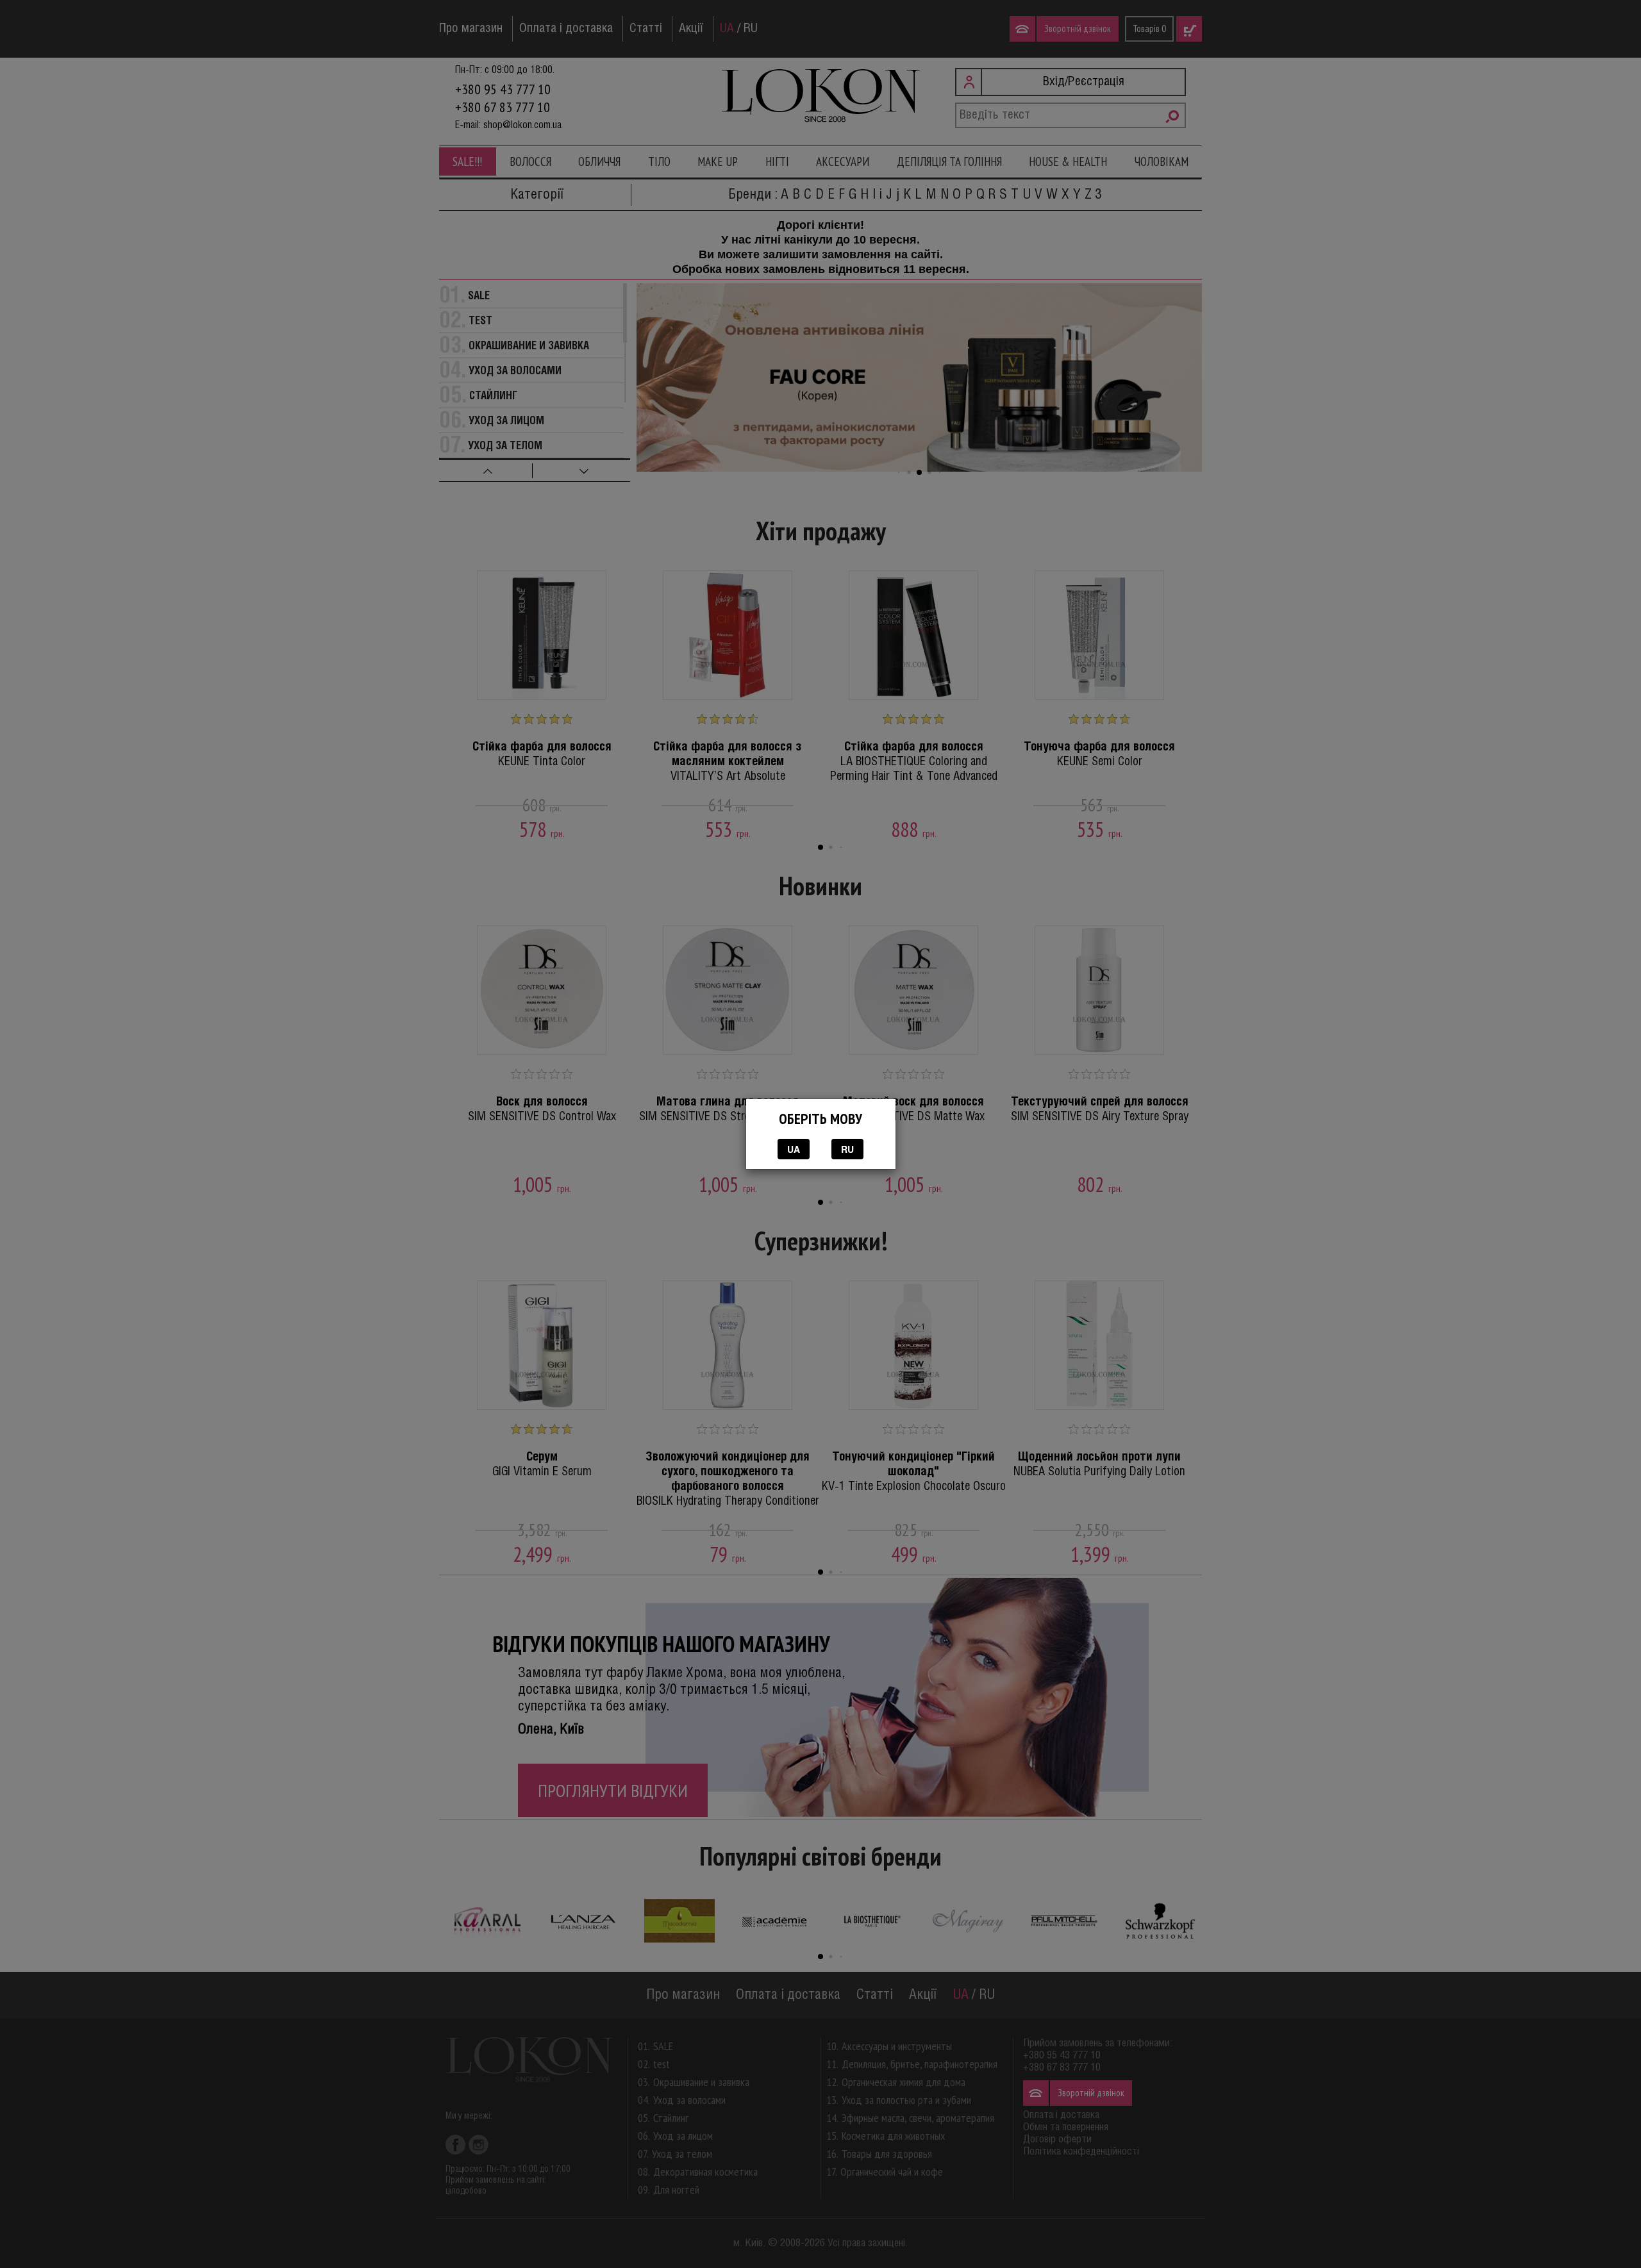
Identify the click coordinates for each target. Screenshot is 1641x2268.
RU (847, 1149)
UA (794, 1149)
